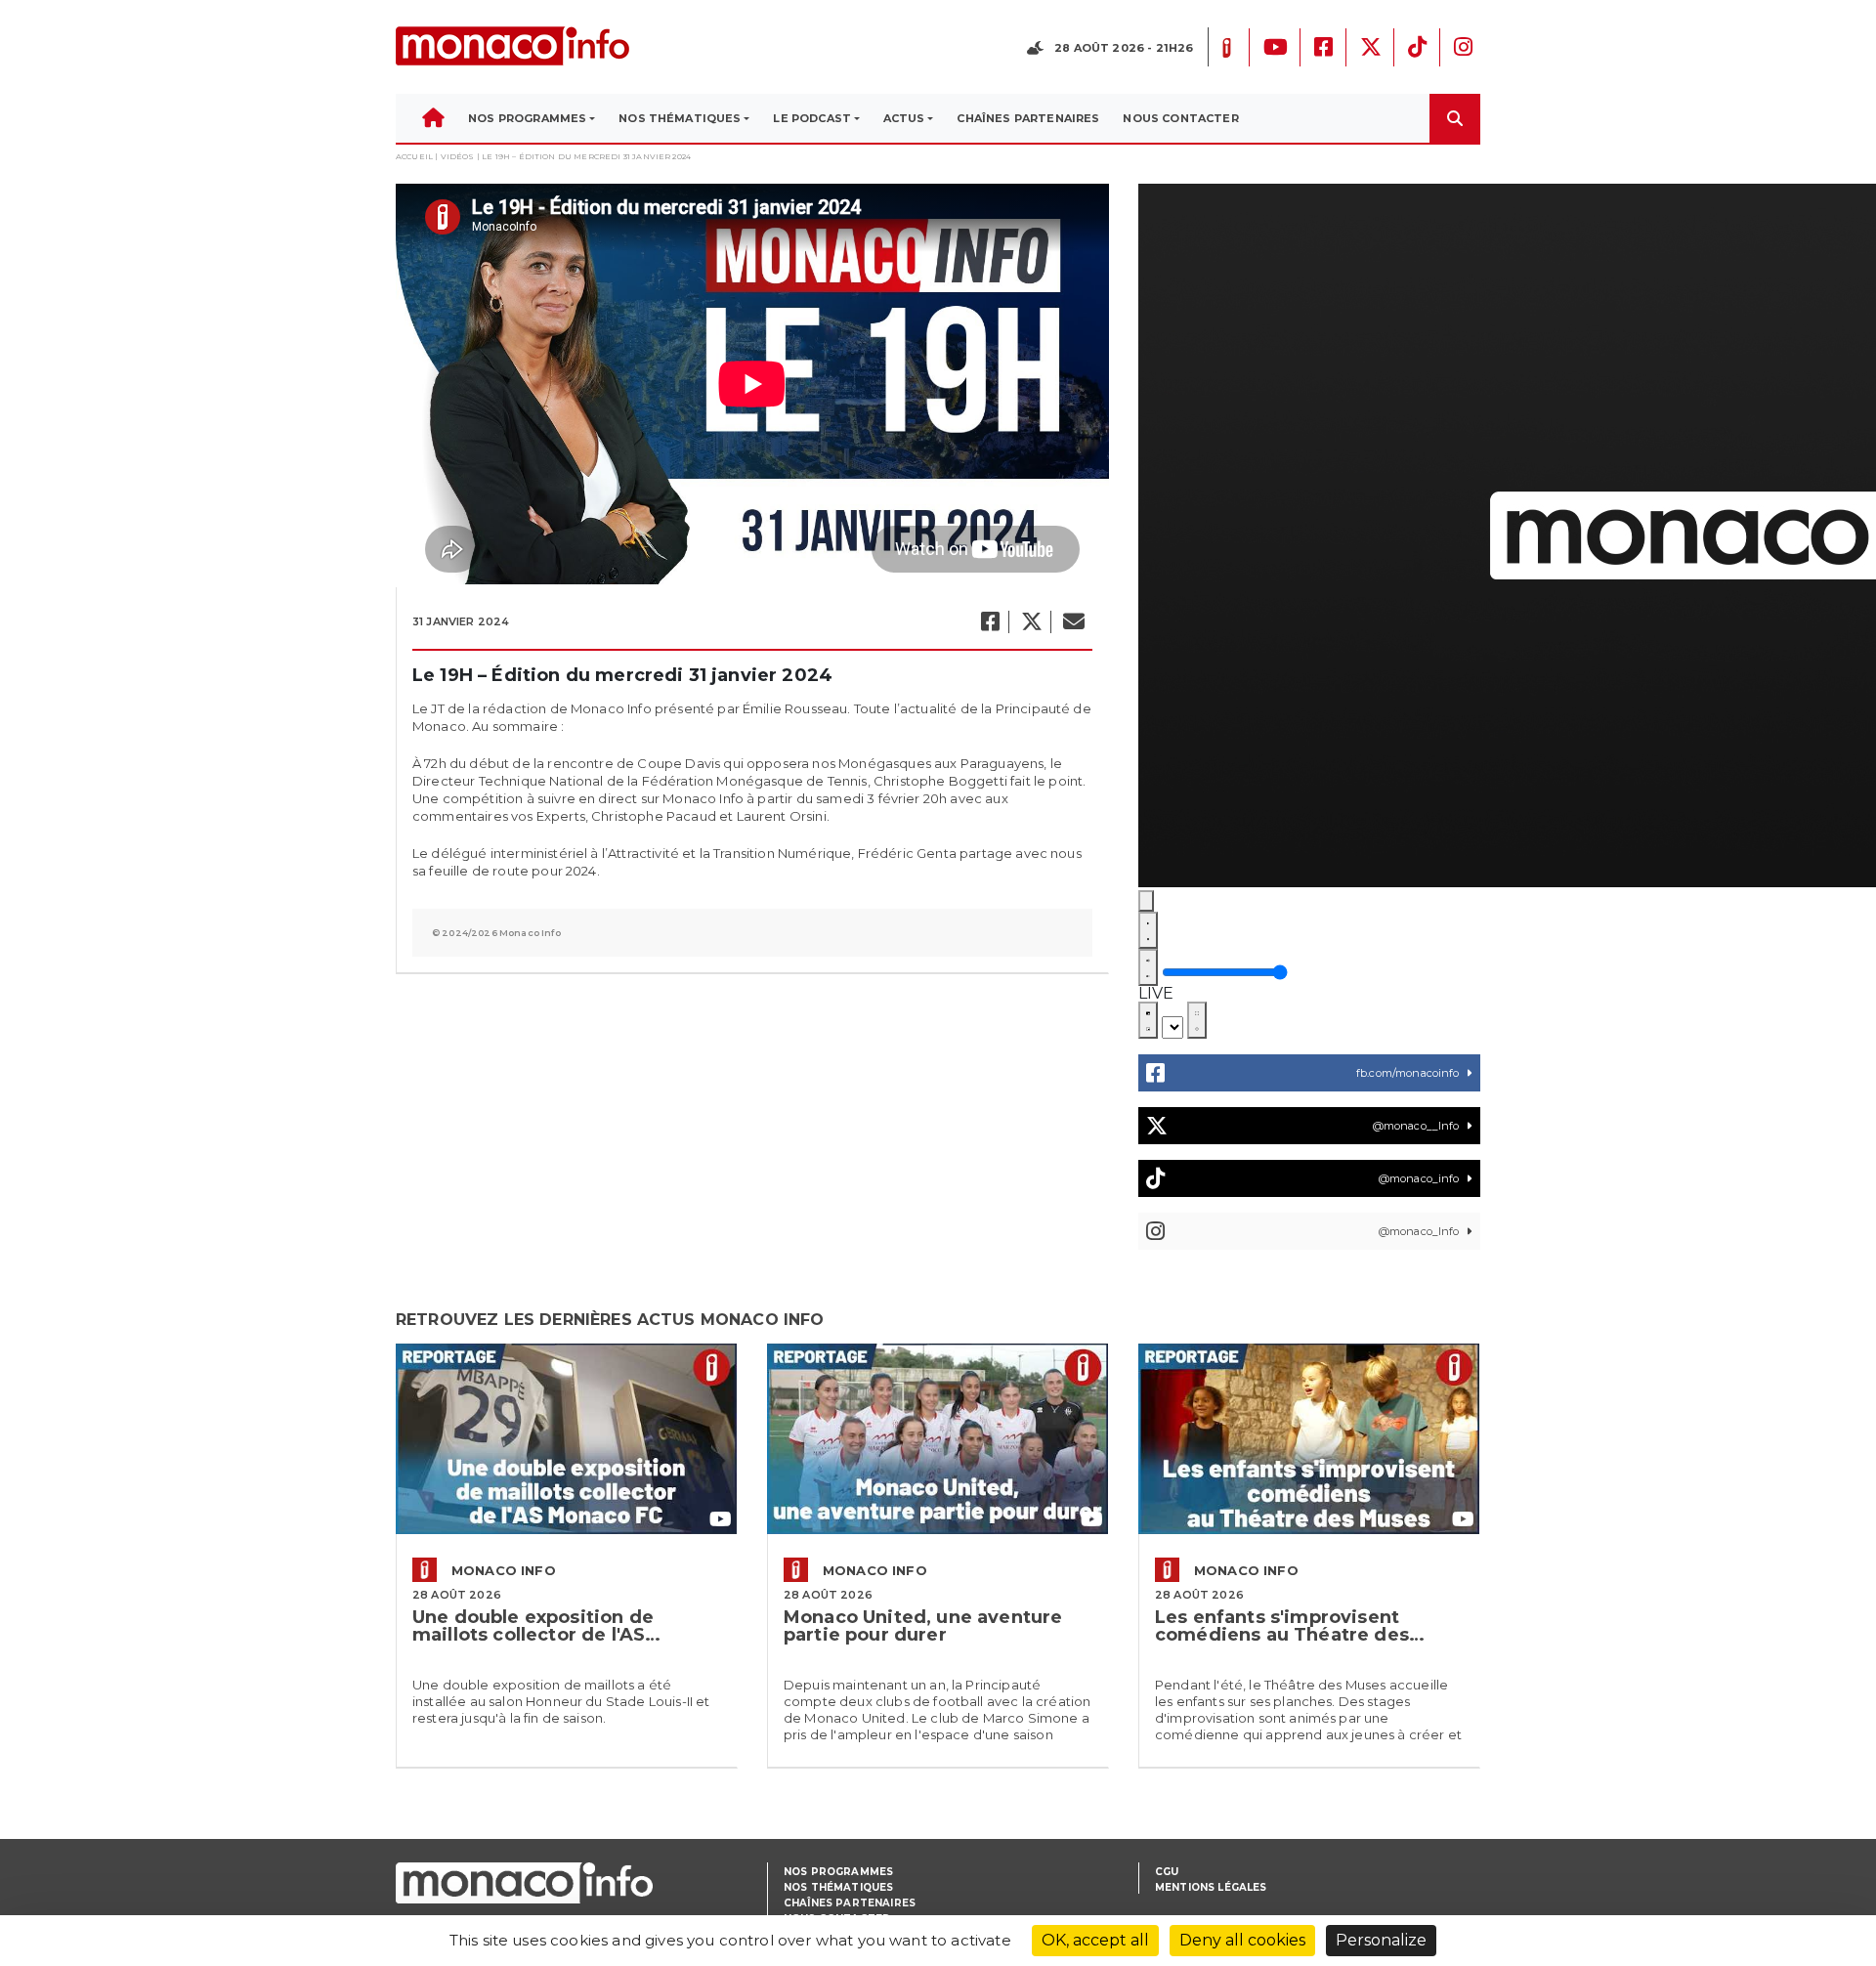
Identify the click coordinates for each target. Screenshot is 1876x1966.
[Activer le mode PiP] (1148, 1020)
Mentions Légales (1211, 1887)
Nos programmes (838, 1872)
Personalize (1381, 1940)
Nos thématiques (838, 1887)
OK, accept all (1095, 1940)
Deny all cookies (1242, 1940)
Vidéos (458, 156)
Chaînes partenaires (850, 1903)
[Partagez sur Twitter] (1031, 622)
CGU (1167, 1872)
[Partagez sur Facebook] (989, 622)
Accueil (414, 156)
